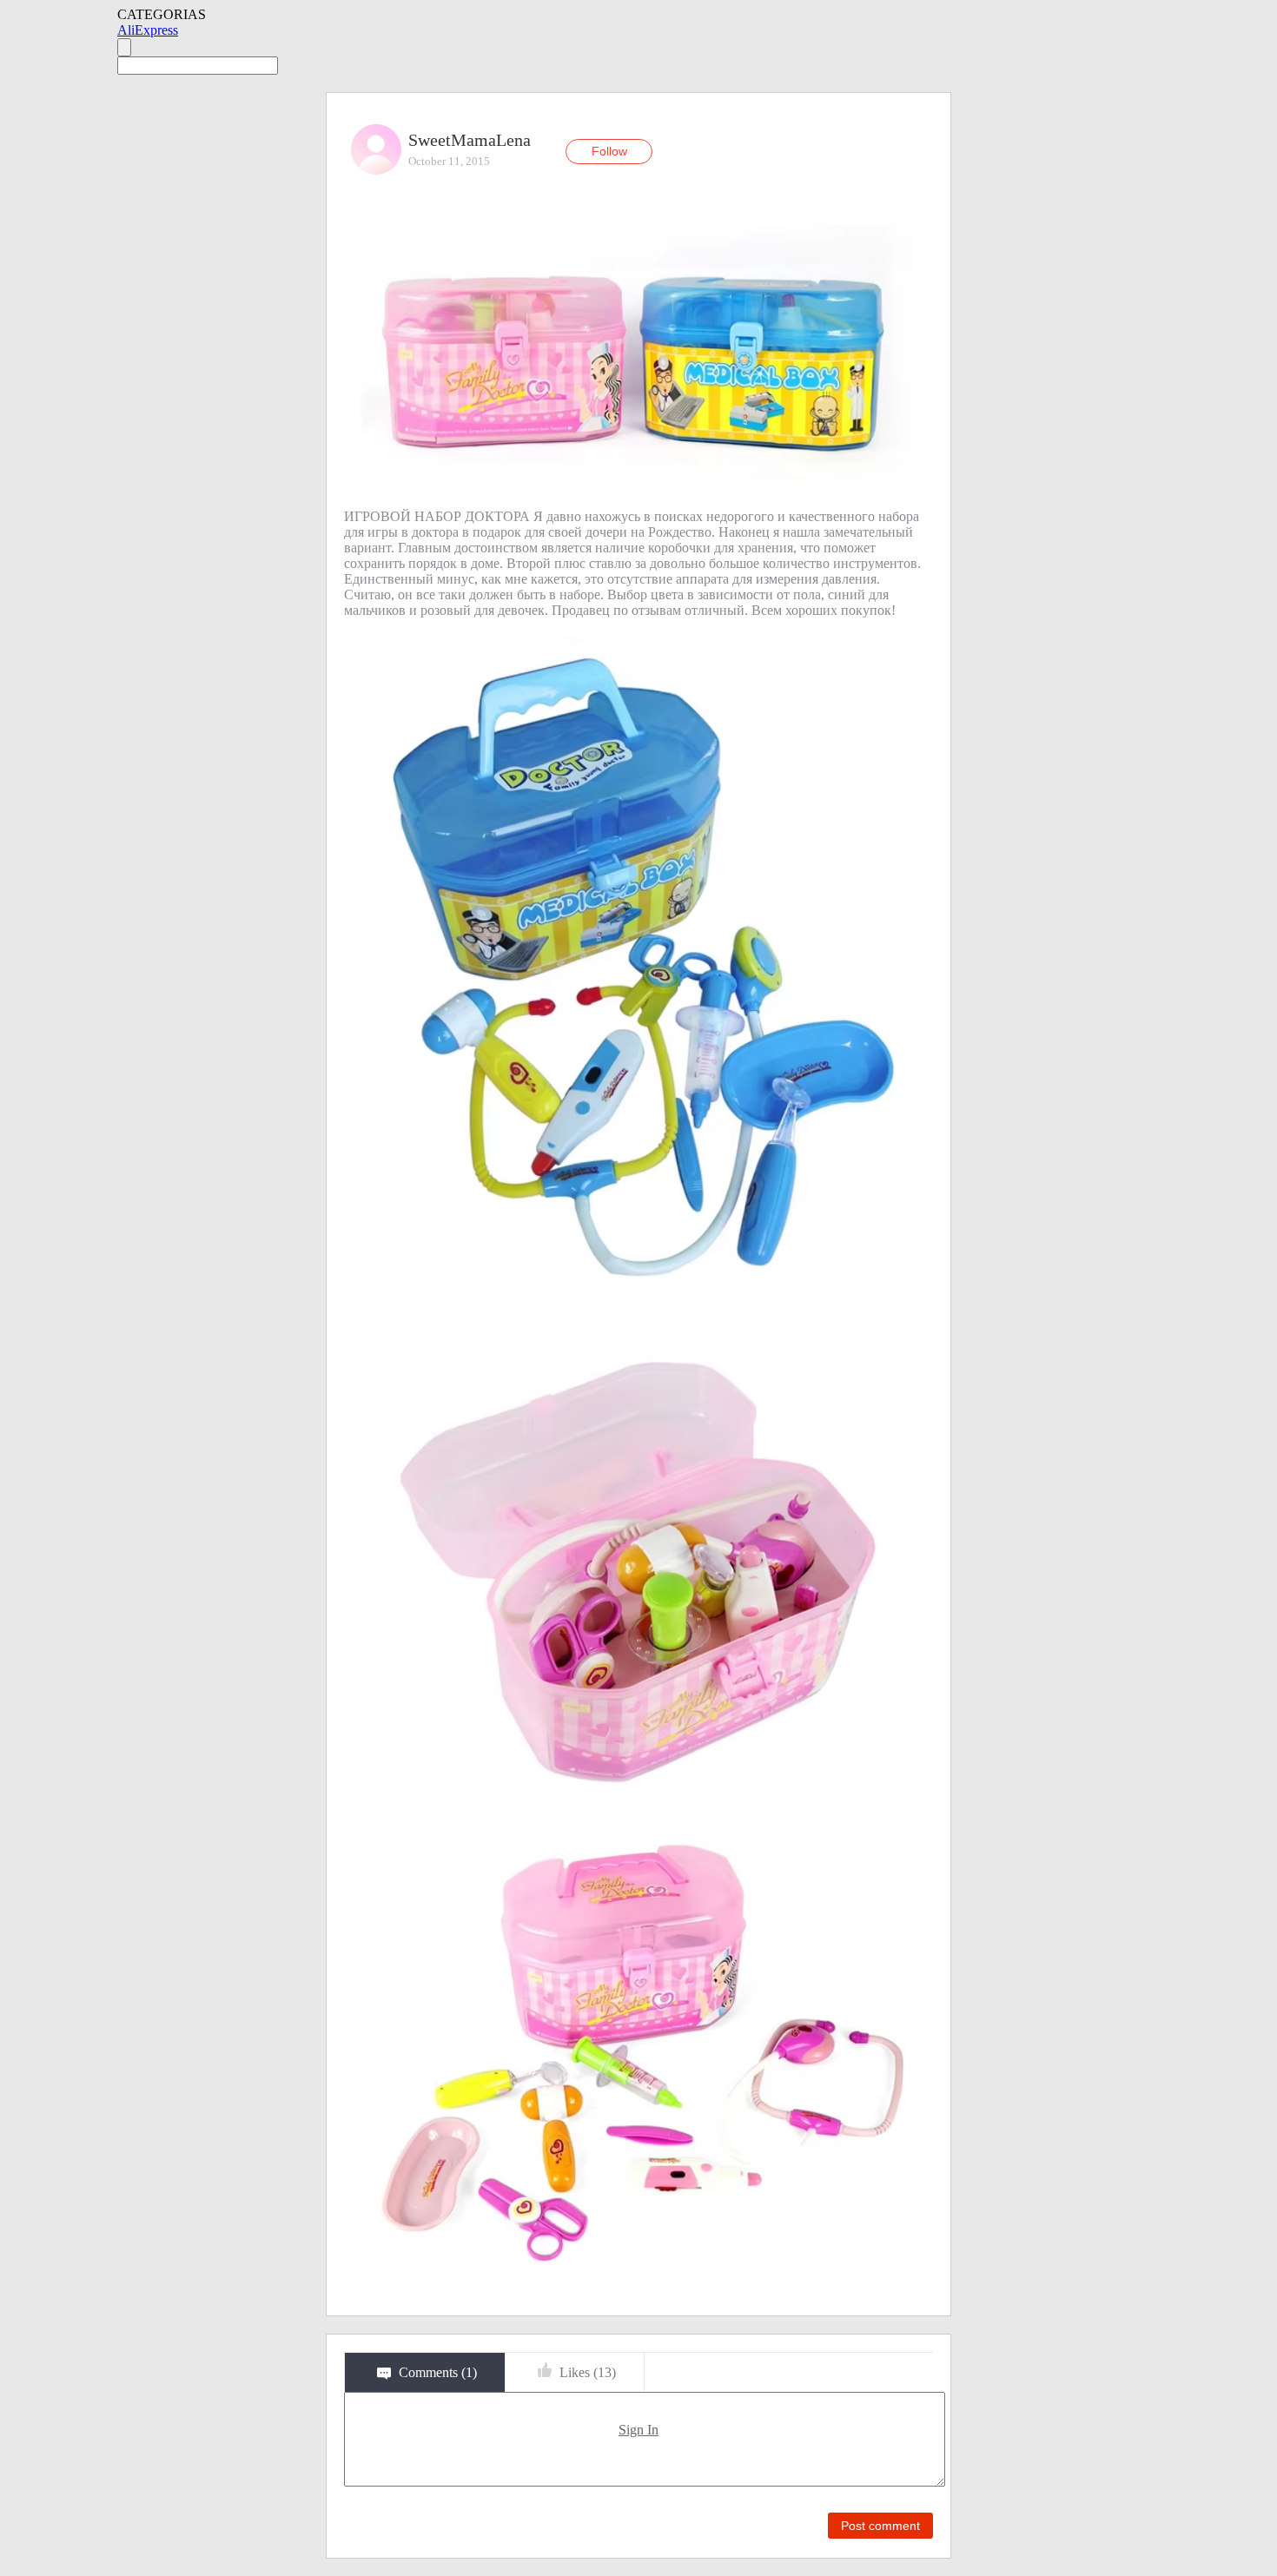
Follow (609, 151)
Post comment (880, 2526)
